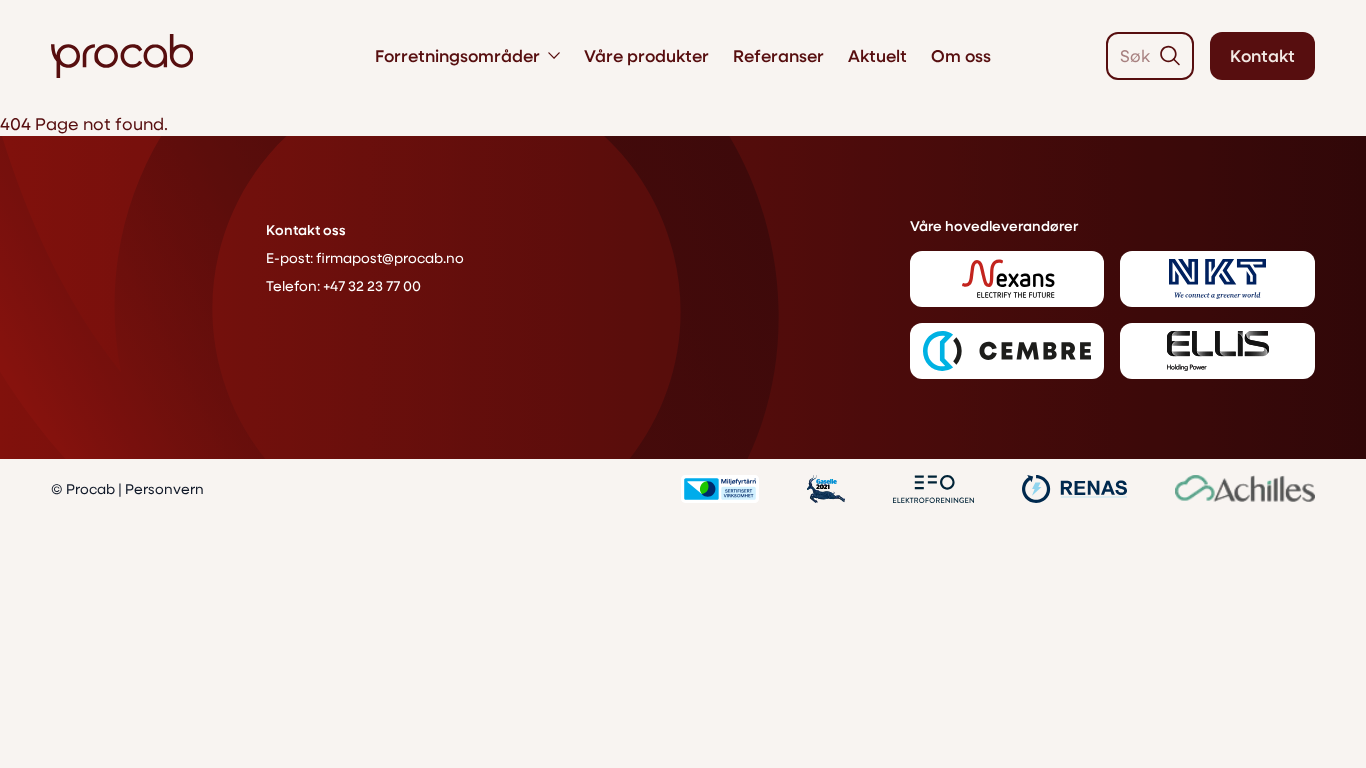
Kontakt (1262, 55)
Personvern (164, 488)
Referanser (778, 55)
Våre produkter (646, 55)
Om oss (961, 55)
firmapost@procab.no (390, 257)
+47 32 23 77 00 (372, 285)
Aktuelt (877, 55)
